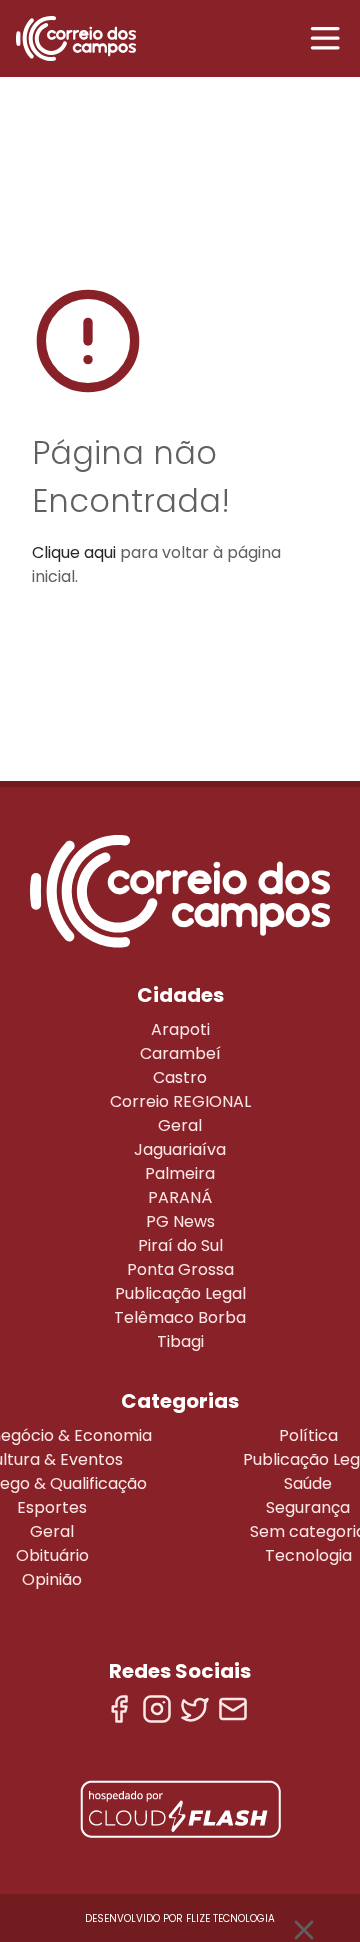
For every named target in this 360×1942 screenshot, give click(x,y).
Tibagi (180, 1341)
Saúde (308, 1483)
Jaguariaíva (180, 1149)
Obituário (52, 1555)
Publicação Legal (180, 1293)
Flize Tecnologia (230, 1918)
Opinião (52, 1579)
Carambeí (180, 1053)
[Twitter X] (195, 1709)
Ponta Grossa (180, 1269)
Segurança (308, 1507)
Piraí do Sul (180, 1245)
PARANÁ (180, 1197)
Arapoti (180, 1029)
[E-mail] (233, 1709)
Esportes (52, 1507)
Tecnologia (308, 1555)
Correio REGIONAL (180, 1101)
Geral (180, 1125)
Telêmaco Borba (180, 1317)
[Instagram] (157, 1709)
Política (308, 1435)
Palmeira (180, 1173)
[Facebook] (119, 1709)
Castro (180, 1077)
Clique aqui (74, 552)
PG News (180, 1221)
